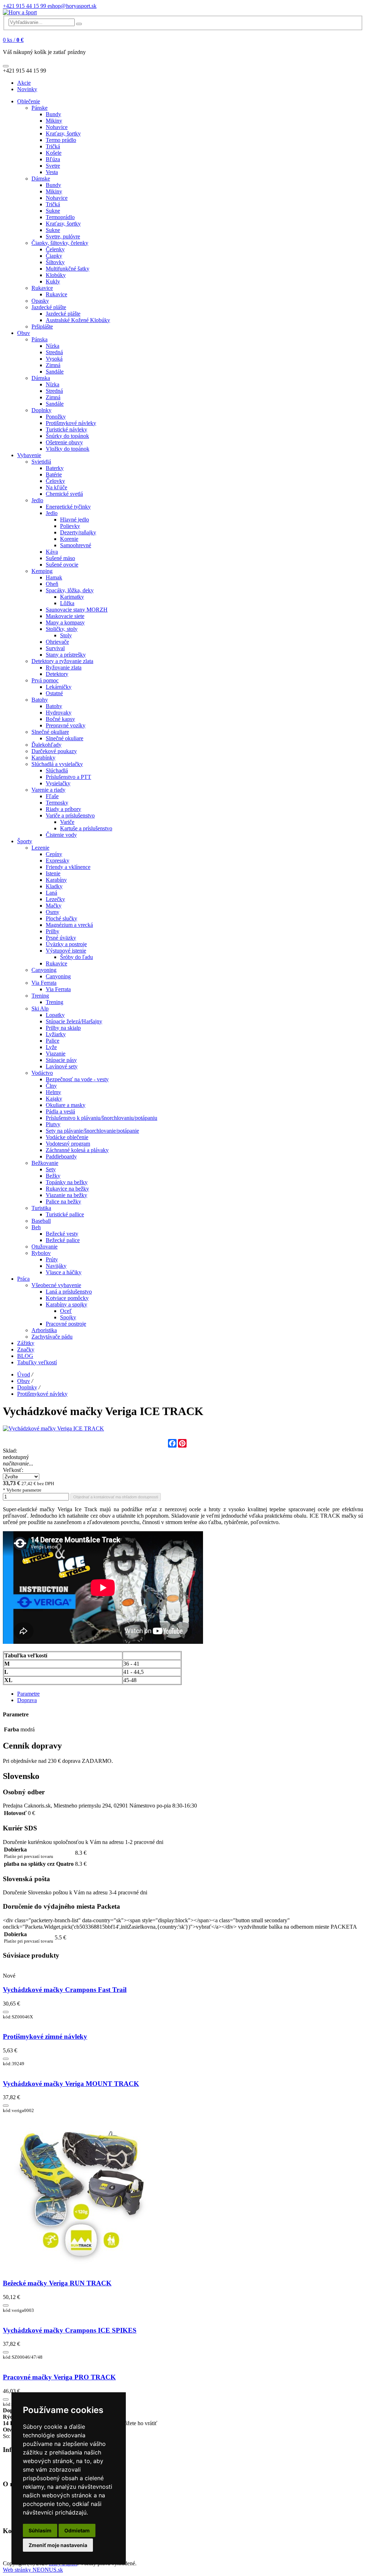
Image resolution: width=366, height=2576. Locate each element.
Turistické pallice (65, 1214)
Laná (51, 893)
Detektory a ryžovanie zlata (62, 661)
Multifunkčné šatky (68, 269)
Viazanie (56, 1054)
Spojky (68, 1317)
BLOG (25, 1356)
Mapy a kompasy (65, 622)
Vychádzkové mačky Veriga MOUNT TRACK (71, 2084)
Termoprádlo (60, 217)
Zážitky (26, 1343)
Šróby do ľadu (76, 957)
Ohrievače (57, 642)
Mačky (54, 906)
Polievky (70, 526)
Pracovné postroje (66, 1324)
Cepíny (54, 854)
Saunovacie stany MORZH (77, 610)
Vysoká (54, 359)
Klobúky (56, 275)
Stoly (66, 635)
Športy (25, 841)
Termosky (57, 803)
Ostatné (54, 693)
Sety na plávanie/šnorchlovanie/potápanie (92, 1131)
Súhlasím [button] (40, 2530)
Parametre (28, 1694)
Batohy (40, 700)
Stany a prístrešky (66, 655)
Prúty (52, 1259)
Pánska (39, 339)
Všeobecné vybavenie (56, 1285)
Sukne (53, 211)
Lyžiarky (56, 1034)
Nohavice (57, 127)
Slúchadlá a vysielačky (57, 764)
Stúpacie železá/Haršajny (74, 1021)
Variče (67, 822)
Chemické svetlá (64, 494)
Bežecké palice (63, 1240)
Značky (26, 1349)
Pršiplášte (42, 327)
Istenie (53, 873)
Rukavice (42, 288)
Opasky (40, 301)
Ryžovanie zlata (64, 668)
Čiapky (54, 256)
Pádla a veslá (60, 1111)
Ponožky (56, 417)
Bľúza (53, 159)
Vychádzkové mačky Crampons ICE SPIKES (70, 2330)
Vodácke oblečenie (67, 1137)
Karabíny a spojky (66, 1304)
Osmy (53, 912)
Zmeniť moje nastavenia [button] (58, 2545)
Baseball (41, 1221)
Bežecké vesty (62, 1234)
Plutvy (53, 1124)
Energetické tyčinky (68, 507)
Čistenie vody (61, 835)
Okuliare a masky (66, 1105)
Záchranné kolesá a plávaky (77, 1150)
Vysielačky (58, 783)
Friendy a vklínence (68, 867)
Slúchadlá (57, 770)
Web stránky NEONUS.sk (33, 2570)
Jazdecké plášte (49, 307)
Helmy (53, 1092)
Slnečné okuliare (50, 732)
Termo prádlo (61, 140)
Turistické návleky (66, 429)
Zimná (53, 365)
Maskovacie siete (65, 616)
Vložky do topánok (68, 449)
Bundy (53, 114)
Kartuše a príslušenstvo (86, 828)
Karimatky (72, 597)
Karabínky (43, 758)
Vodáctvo (42, 1073)
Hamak (54, 577)
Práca (23, 1279)
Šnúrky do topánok (67, 436)
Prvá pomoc (45, 680)
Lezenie (40, 848)
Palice (53, 1041)
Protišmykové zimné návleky (45, 2036)
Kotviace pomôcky (67, 1298)
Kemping (42, 571)
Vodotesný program (68, 1144)
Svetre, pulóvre (63, 236)
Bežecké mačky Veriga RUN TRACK (57, 2283)
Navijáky (56, 1266)
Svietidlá (41, 462)
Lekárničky (59, 687)
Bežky (53, 1176)
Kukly (53, 281)
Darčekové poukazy (54, 751)
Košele (54, 153)
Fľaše (52, 796)
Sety (51, 1169)
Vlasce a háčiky (64, 1272)
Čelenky (55, 249)
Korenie (69, 539)
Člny (51, 1086)
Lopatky (55, 1015)
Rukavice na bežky (67, 1189)
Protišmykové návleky (71, 423)
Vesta (52, 172)
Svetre (53, 166)
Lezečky (55, 899)
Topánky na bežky (67, 1182)
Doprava (27, 1700)
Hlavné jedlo (75, 520)
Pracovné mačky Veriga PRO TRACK (59, 2377)
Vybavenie (29, 455)
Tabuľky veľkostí (37, 1362)
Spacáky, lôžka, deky (70, 590)
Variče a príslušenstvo (70, 815)
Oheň (52, 584)
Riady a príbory (63, 809)
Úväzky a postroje (66, 944)
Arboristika (44, 1330)
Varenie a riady (48, 790)
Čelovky (55, 481)
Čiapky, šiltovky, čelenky (60, 243)
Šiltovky (55, 262)
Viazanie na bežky (66, 1195)
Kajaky (54, 1099)
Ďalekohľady (46, 745)
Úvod (24, 1374)
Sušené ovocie (62, 565)
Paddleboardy (61, 1156)
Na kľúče (56, 487)
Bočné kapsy (60, 719)
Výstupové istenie (66, 951)
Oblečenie (29, 101)
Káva (52, 552)
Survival (55, 648)
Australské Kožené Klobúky (78, 320)
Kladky (54, 886)
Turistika (41, 1208)
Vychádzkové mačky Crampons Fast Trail (65, 1990)
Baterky (55, 468)
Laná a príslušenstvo (69, 1292)
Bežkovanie (45, 1163)
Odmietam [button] (77, 2530)
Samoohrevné (76, 545)
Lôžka (67, 603)
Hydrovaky (59, 713)
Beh (36, 1227)
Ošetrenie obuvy (64, 442)
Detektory (57, 674)
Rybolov (41, 1253)
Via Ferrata (44, 983)
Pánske (39, 108)
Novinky (27, 89)
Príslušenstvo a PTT (68, 777)
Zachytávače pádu (52, 1337)
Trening (40, 996)
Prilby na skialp (63, 1028)
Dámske (41, 179)
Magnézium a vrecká (69, 925)
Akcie (24, 83)
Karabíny (56, 880)
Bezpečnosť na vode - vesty (77, 1079)
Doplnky (41, 410)
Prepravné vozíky (66, 725)
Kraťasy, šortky (63, 134)
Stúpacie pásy (61, 1060)
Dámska (41, 378)
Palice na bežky (63, 1202)
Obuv (24, 333)
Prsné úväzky (61, 938)
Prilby (53, 931)
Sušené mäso (60, 558)
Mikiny (54, 121)
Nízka (53, 346)
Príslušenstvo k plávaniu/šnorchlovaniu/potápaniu (102, 1118)
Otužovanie (44, 1247)
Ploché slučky (61, 918)
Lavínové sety (62, 1066)
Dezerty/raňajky (78, 532)
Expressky (58, 861)
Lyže (51, 1047)
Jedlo (37, 500)
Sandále (55, 372)
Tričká (53, 146)
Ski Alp (40, 1008)
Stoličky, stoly (62, 629)
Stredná (54, 352)
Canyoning (44, 970)
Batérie (54, 474)
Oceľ (66, 1311)
